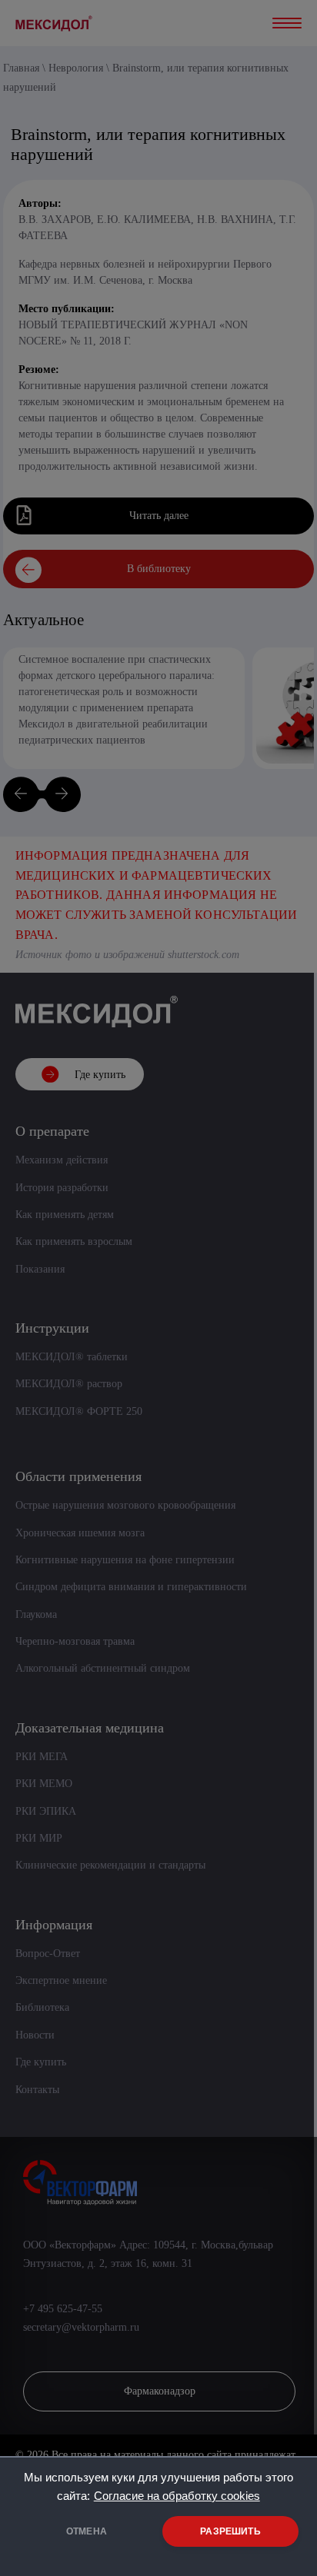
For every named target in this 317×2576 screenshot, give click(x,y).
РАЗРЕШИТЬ (230, 2531)
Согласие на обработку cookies (177, 2496)
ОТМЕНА (87, 2531)
